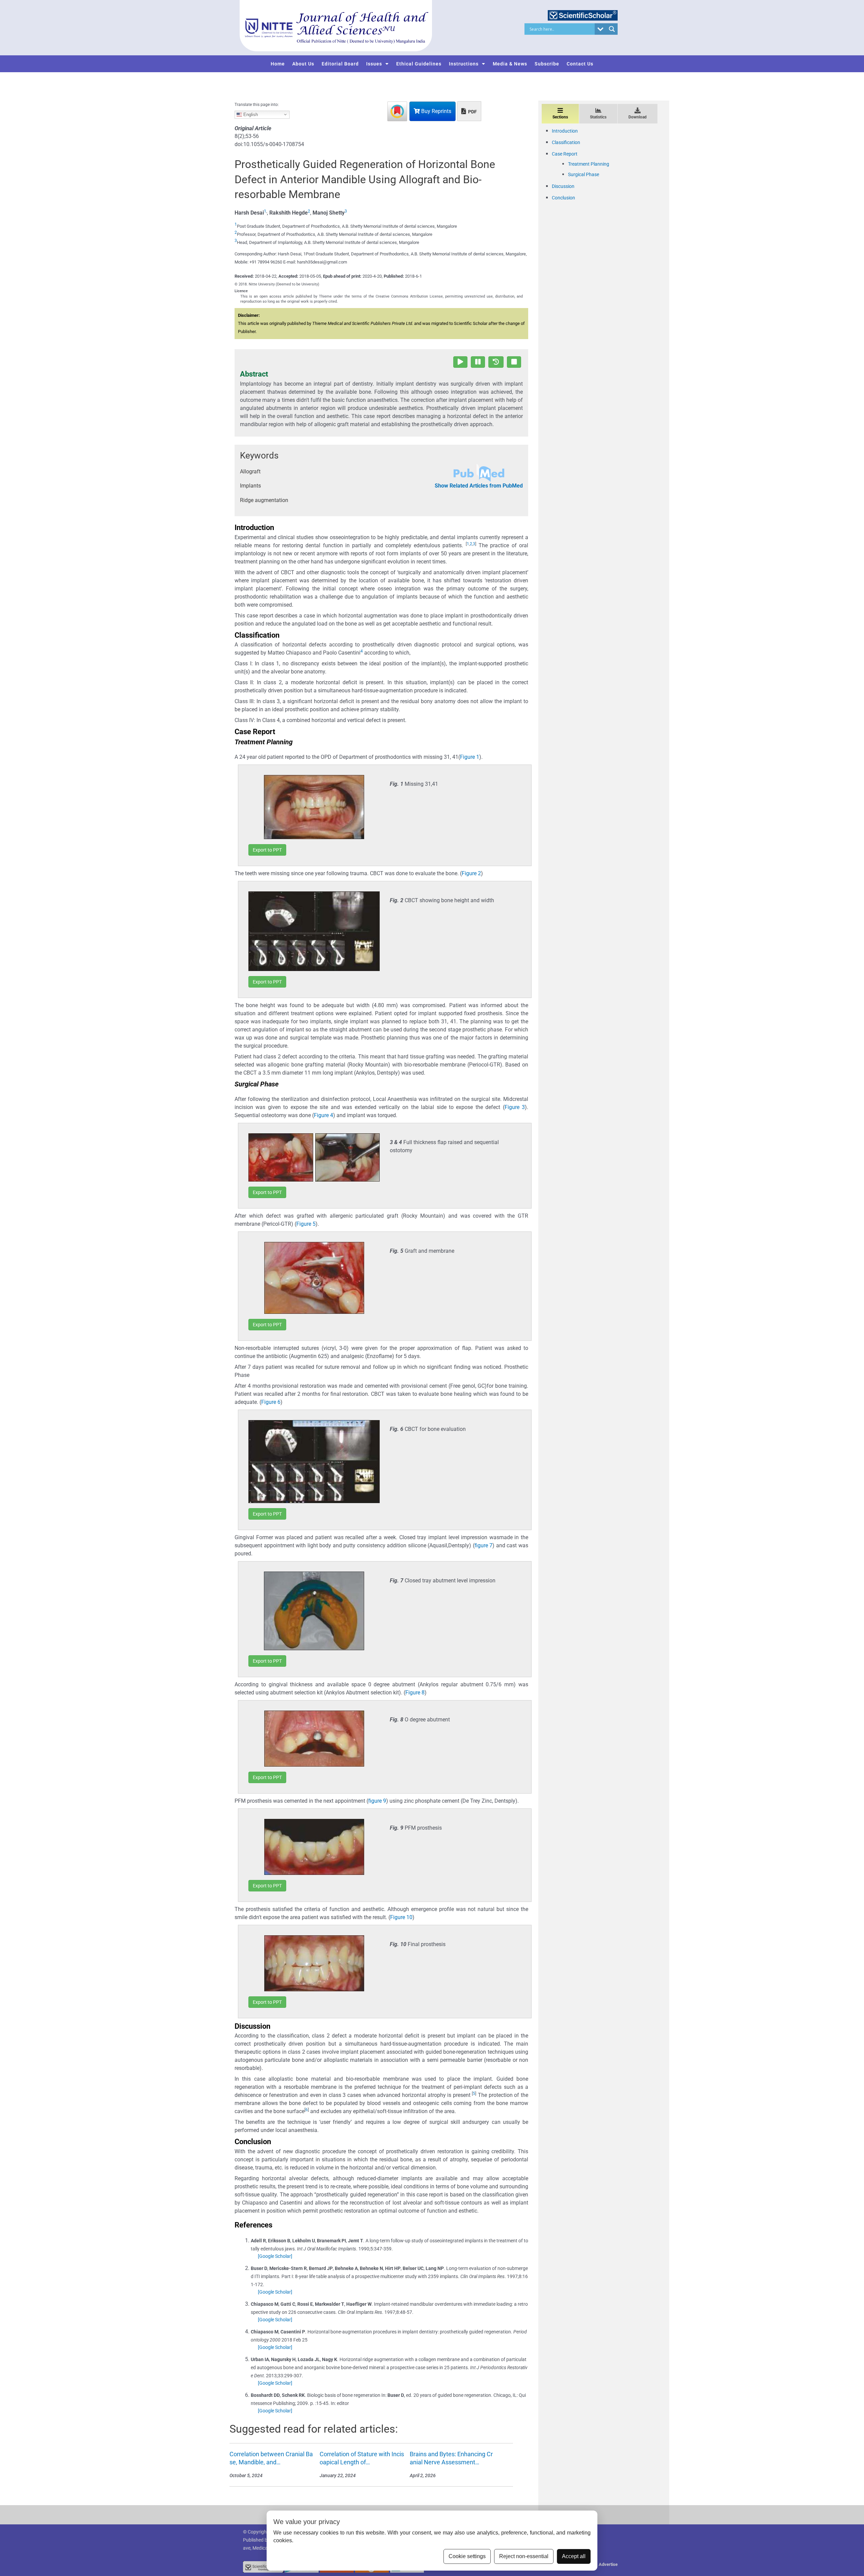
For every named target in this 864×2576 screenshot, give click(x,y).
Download (638, 117)
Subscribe (547, 64)
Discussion (563, 186)
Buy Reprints (436, 111)
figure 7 (484, 1545)
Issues (374, 64)
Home (278, 64)
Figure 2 (471, 873)
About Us (303, 64)
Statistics (598, 117)
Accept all (574, 2556)
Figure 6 (271, 1402)
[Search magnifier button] (612, 29)
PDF (472, 112)
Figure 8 (415, 1693)
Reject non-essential (524, 2556)
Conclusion (563, 198)
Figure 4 (323, 1115)
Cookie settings (467, 2556)
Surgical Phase (584, 174)
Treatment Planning (589, 164)
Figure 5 (306, 1224)
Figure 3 (515, 1107)
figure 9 (377, 1801)
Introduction (565, 131)
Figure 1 (470, 757)
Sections (560, 117)
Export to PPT (267, 850)
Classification (566, 142)
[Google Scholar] (275, 2256)
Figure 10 (401, 1917)
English (250, 114)
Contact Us (580, 64)
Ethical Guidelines (419, 64)
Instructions (464, 64)
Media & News (510, 64)
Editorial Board (340, 64)
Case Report (565, 154)
